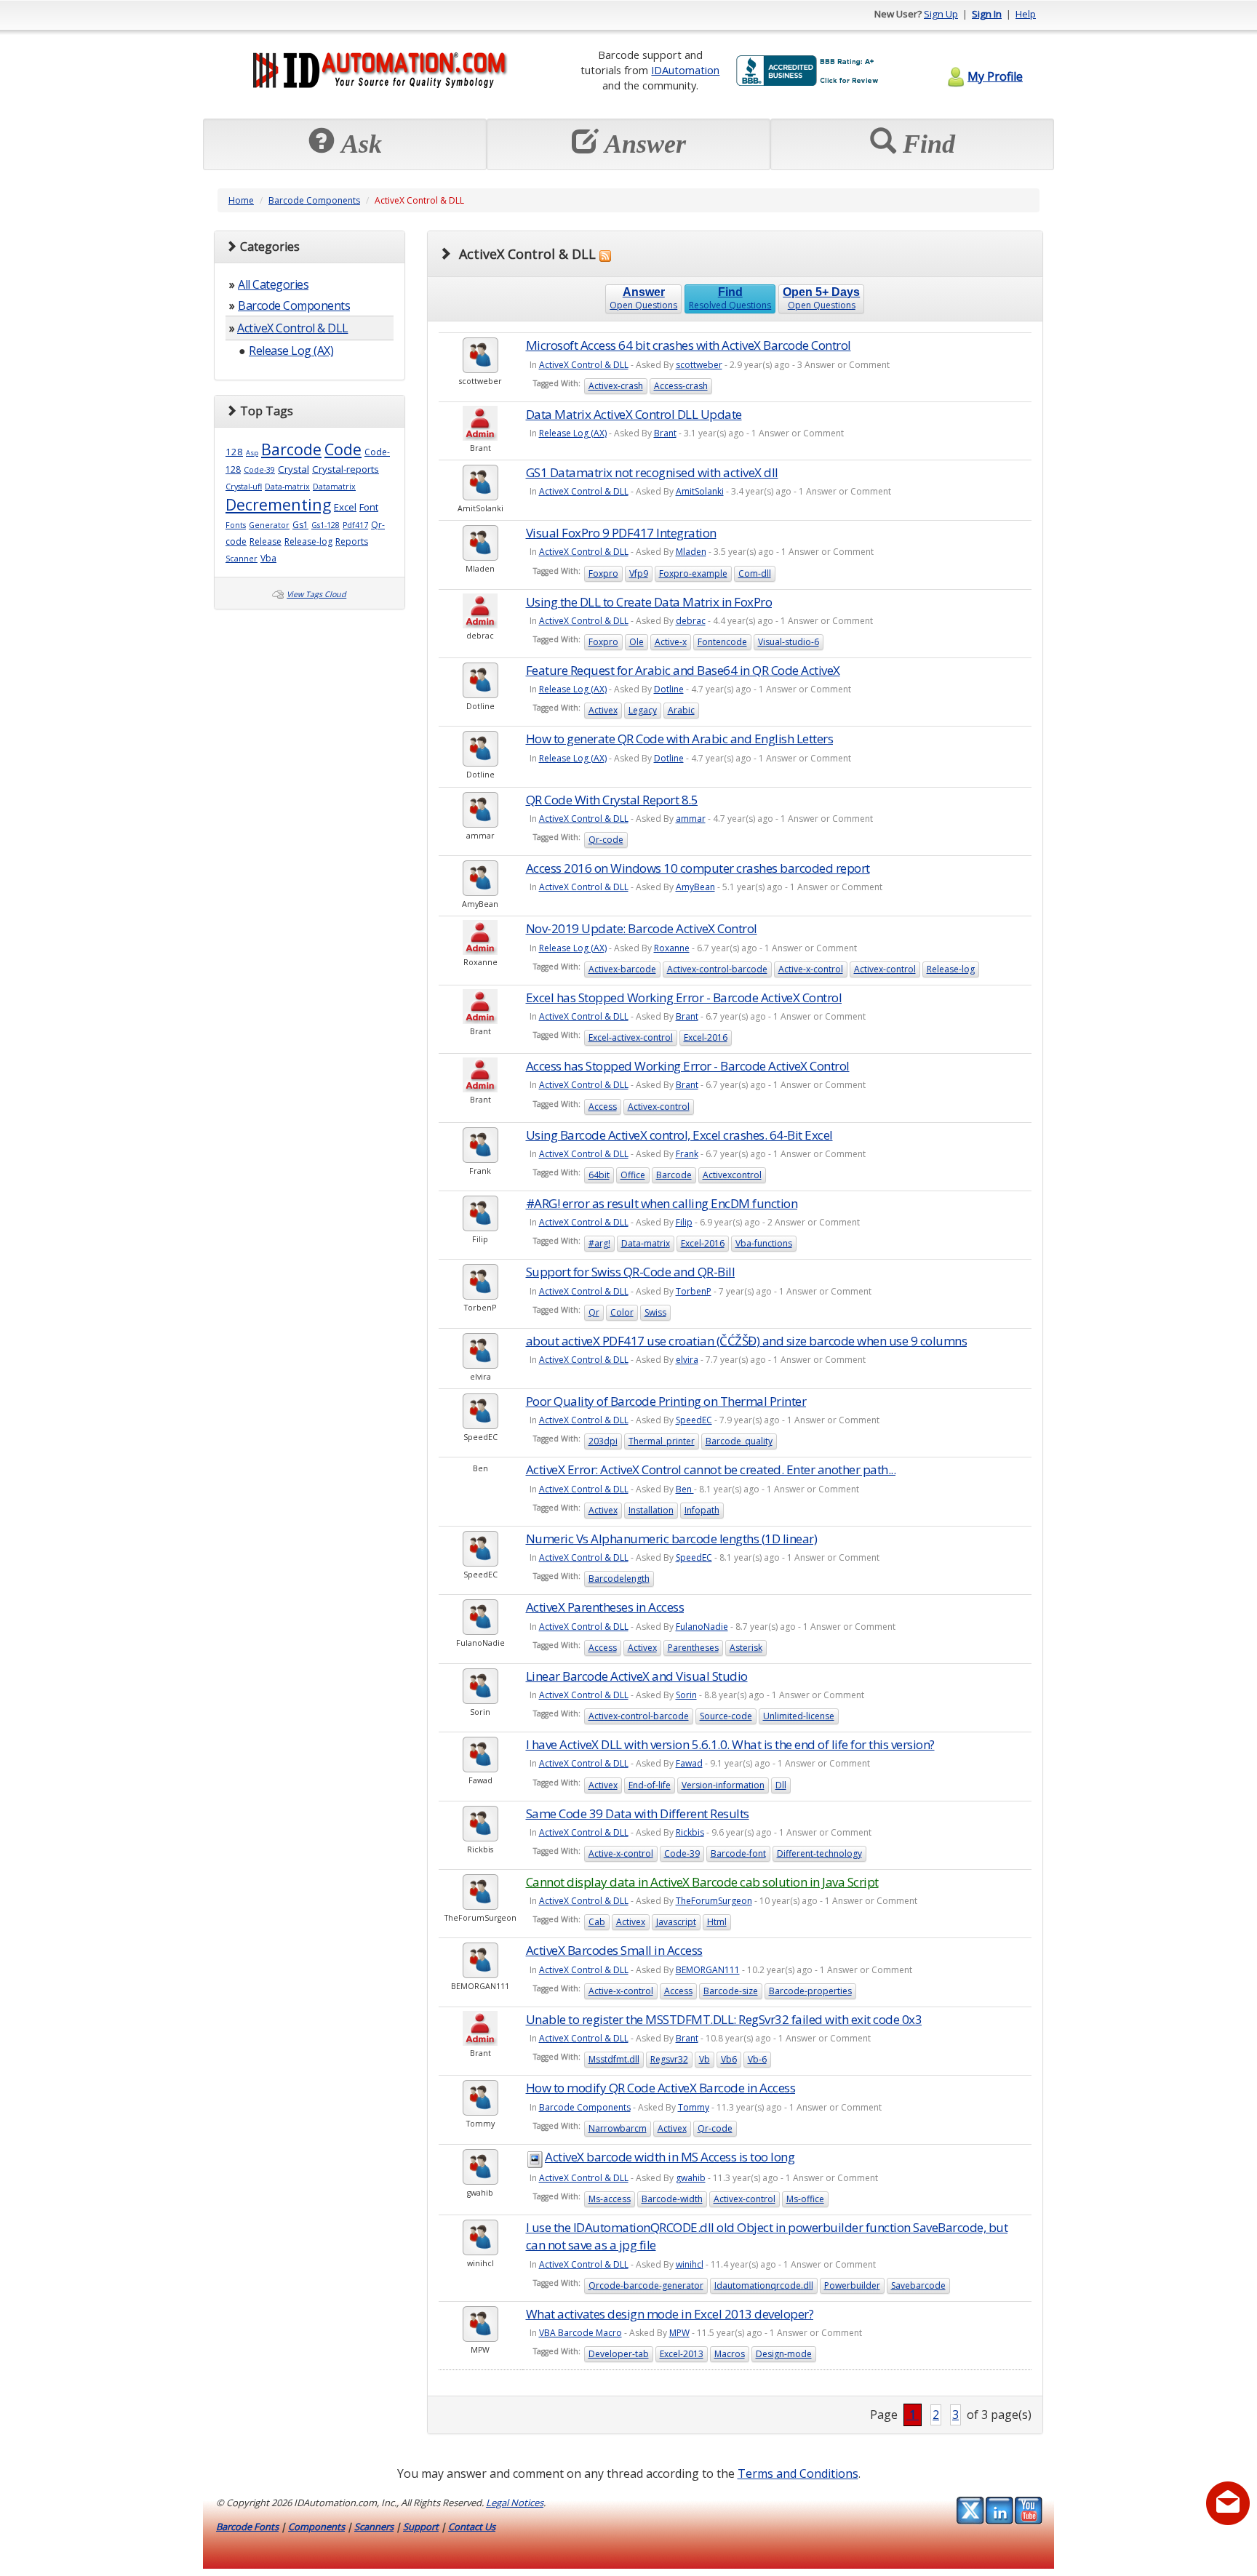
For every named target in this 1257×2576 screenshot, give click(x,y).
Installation (651, 1510)
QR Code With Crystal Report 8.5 (612, 800)
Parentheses (693, 1648)
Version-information (723, 1785)
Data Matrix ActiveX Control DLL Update (634, 414)
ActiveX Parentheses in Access (605, 1607)
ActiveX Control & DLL (293, 328)
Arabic (681, 710)
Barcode (291, 449)
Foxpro (603, 573)
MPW (679, 2333)
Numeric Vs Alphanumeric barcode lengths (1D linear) (672, 1539)
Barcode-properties (810, 1991)
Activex (603, 710)
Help (1026, 14)
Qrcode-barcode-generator (646, 2285)
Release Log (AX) (291, 351)
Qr (594, 1312)
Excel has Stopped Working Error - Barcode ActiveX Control (684, 997)
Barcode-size (731, 1991)
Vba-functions (764, 1243)
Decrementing (278, 504)
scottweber (699, 365)
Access (603, 1107)
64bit (599, 1175)
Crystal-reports (346, 469)
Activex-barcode (622, 969)
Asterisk (746, 1648)
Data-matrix (287, 487)
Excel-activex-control (631, 1037)
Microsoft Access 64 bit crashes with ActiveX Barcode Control (689, 345)
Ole (637, 642)
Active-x (671, 642)
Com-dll (755, 573)
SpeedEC (694, 1420)
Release (266, 541)
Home (241, 200)
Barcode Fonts (247, 2527)
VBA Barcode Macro (580, 2333)
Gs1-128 (326, 525)
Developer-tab (619, 2354)
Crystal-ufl (244, 487)
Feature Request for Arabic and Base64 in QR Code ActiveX (683, 670)
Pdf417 (355, 525)
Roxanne (672, 948)
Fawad (689, 1763)
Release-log (308, 541)
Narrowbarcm (618, 2128)
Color (622, 1312)
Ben (685, 1489)
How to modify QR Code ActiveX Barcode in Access (661, 2088)
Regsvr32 (669, 2059)
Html (717, 1922)
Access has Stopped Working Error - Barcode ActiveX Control (688, 1066)
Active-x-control (811, 969)
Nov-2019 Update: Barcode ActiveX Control (642, 928)
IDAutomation (685, 70)
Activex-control (885, 969)
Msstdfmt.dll (614, 2059)
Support (421, 2527)
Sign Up (941, 14)
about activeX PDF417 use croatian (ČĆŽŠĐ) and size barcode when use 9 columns (747, 1341)
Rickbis (690, 1832)
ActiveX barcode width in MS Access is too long (670, 2157)
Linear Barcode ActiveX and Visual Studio (637, 1676)
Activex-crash (616, 386)
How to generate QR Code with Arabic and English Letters (680, 739)
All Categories (273, 284)
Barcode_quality (739, 1441)
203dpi (603, 1441)
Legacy (643, 710)
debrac (691, 621)
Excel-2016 (706, 1037)
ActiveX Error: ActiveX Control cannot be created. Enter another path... (711, 1469)
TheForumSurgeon (714, 1901)
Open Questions (643, 299)
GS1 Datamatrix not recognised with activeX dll (652, 472)
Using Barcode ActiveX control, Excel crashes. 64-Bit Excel (679, 1135)
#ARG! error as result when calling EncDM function (662, 1203)
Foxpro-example (693, 573)
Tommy (694, 2107)
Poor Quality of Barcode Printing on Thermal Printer (666, 1401)
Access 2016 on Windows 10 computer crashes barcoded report (698, 868)
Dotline (669, 689)
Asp (252, 453)
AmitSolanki (700, 491)
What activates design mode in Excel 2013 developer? (670, 2314)
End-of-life (650, 1785)
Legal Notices (515, 2503)
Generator (269, 525)
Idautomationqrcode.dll (764, 2285)
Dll (781, 1785)
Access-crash (681, 386)
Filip (684, 1222)
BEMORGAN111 (708, 1970)
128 (234, 452)
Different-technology (819, 1853)
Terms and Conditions (798, 2473)
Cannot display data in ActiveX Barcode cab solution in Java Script (702, 1882)
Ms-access (610, 2199)
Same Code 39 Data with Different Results (638, 1813)
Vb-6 (757, 2059)
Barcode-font (738, 1853)
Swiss (655, 1312)
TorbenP (694, 1291)
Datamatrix (334, 487)
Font (369, 507)
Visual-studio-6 (789, 642)
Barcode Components (314, 200)
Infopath (702, 1510)
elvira (687, 1360)
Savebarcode (918, 2285)
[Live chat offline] (1228, 2503)
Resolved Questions (730, 299)
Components (316, 2527)
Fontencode (722, 642)
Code (343, 449)
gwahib (691, 2178)
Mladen (691, 552)
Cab (597, 1922)
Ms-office (805, 2199)
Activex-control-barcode (717, 969)
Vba (268, 558)
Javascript (676, 1922)
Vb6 (729, 2059)
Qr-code (606, 840)
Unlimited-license (799, 1716)
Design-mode (784, 2354)
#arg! (599, 1243)
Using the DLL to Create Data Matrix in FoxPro (649, 602)
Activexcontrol (732, 1175)
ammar (691, 819)
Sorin (686, 1695)
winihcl (690, 2264)
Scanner (242, 559)
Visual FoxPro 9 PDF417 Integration (621, 533)
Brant (665, 433)
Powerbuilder (852, 2285)
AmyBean (695, 887)
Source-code (726, 1716)
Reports (352, 541)
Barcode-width (672, 2199)
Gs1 (300, 525)
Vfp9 (639, 573)
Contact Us (472, 2527)
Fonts (236, 525)
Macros (730, 2354)
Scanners (374, 2527)
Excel (345, 507)
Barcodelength (619, 1579)
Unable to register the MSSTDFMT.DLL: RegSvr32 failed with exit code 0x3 (724, 2019)
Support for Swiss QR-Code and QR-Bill (631, 1272)
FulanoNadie (702, 1627)
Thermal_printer (662, 1441)
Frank (687, 1154)
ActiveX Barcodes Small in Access (614, 1950)
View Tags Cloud (316, 594)
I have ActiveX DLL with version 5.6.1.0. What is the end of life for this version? (730, 1744)
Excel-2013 (682, 2354)
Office (633, 1175)
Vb (705, 2059)
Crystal (294, 469)
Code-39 (259, 470)
